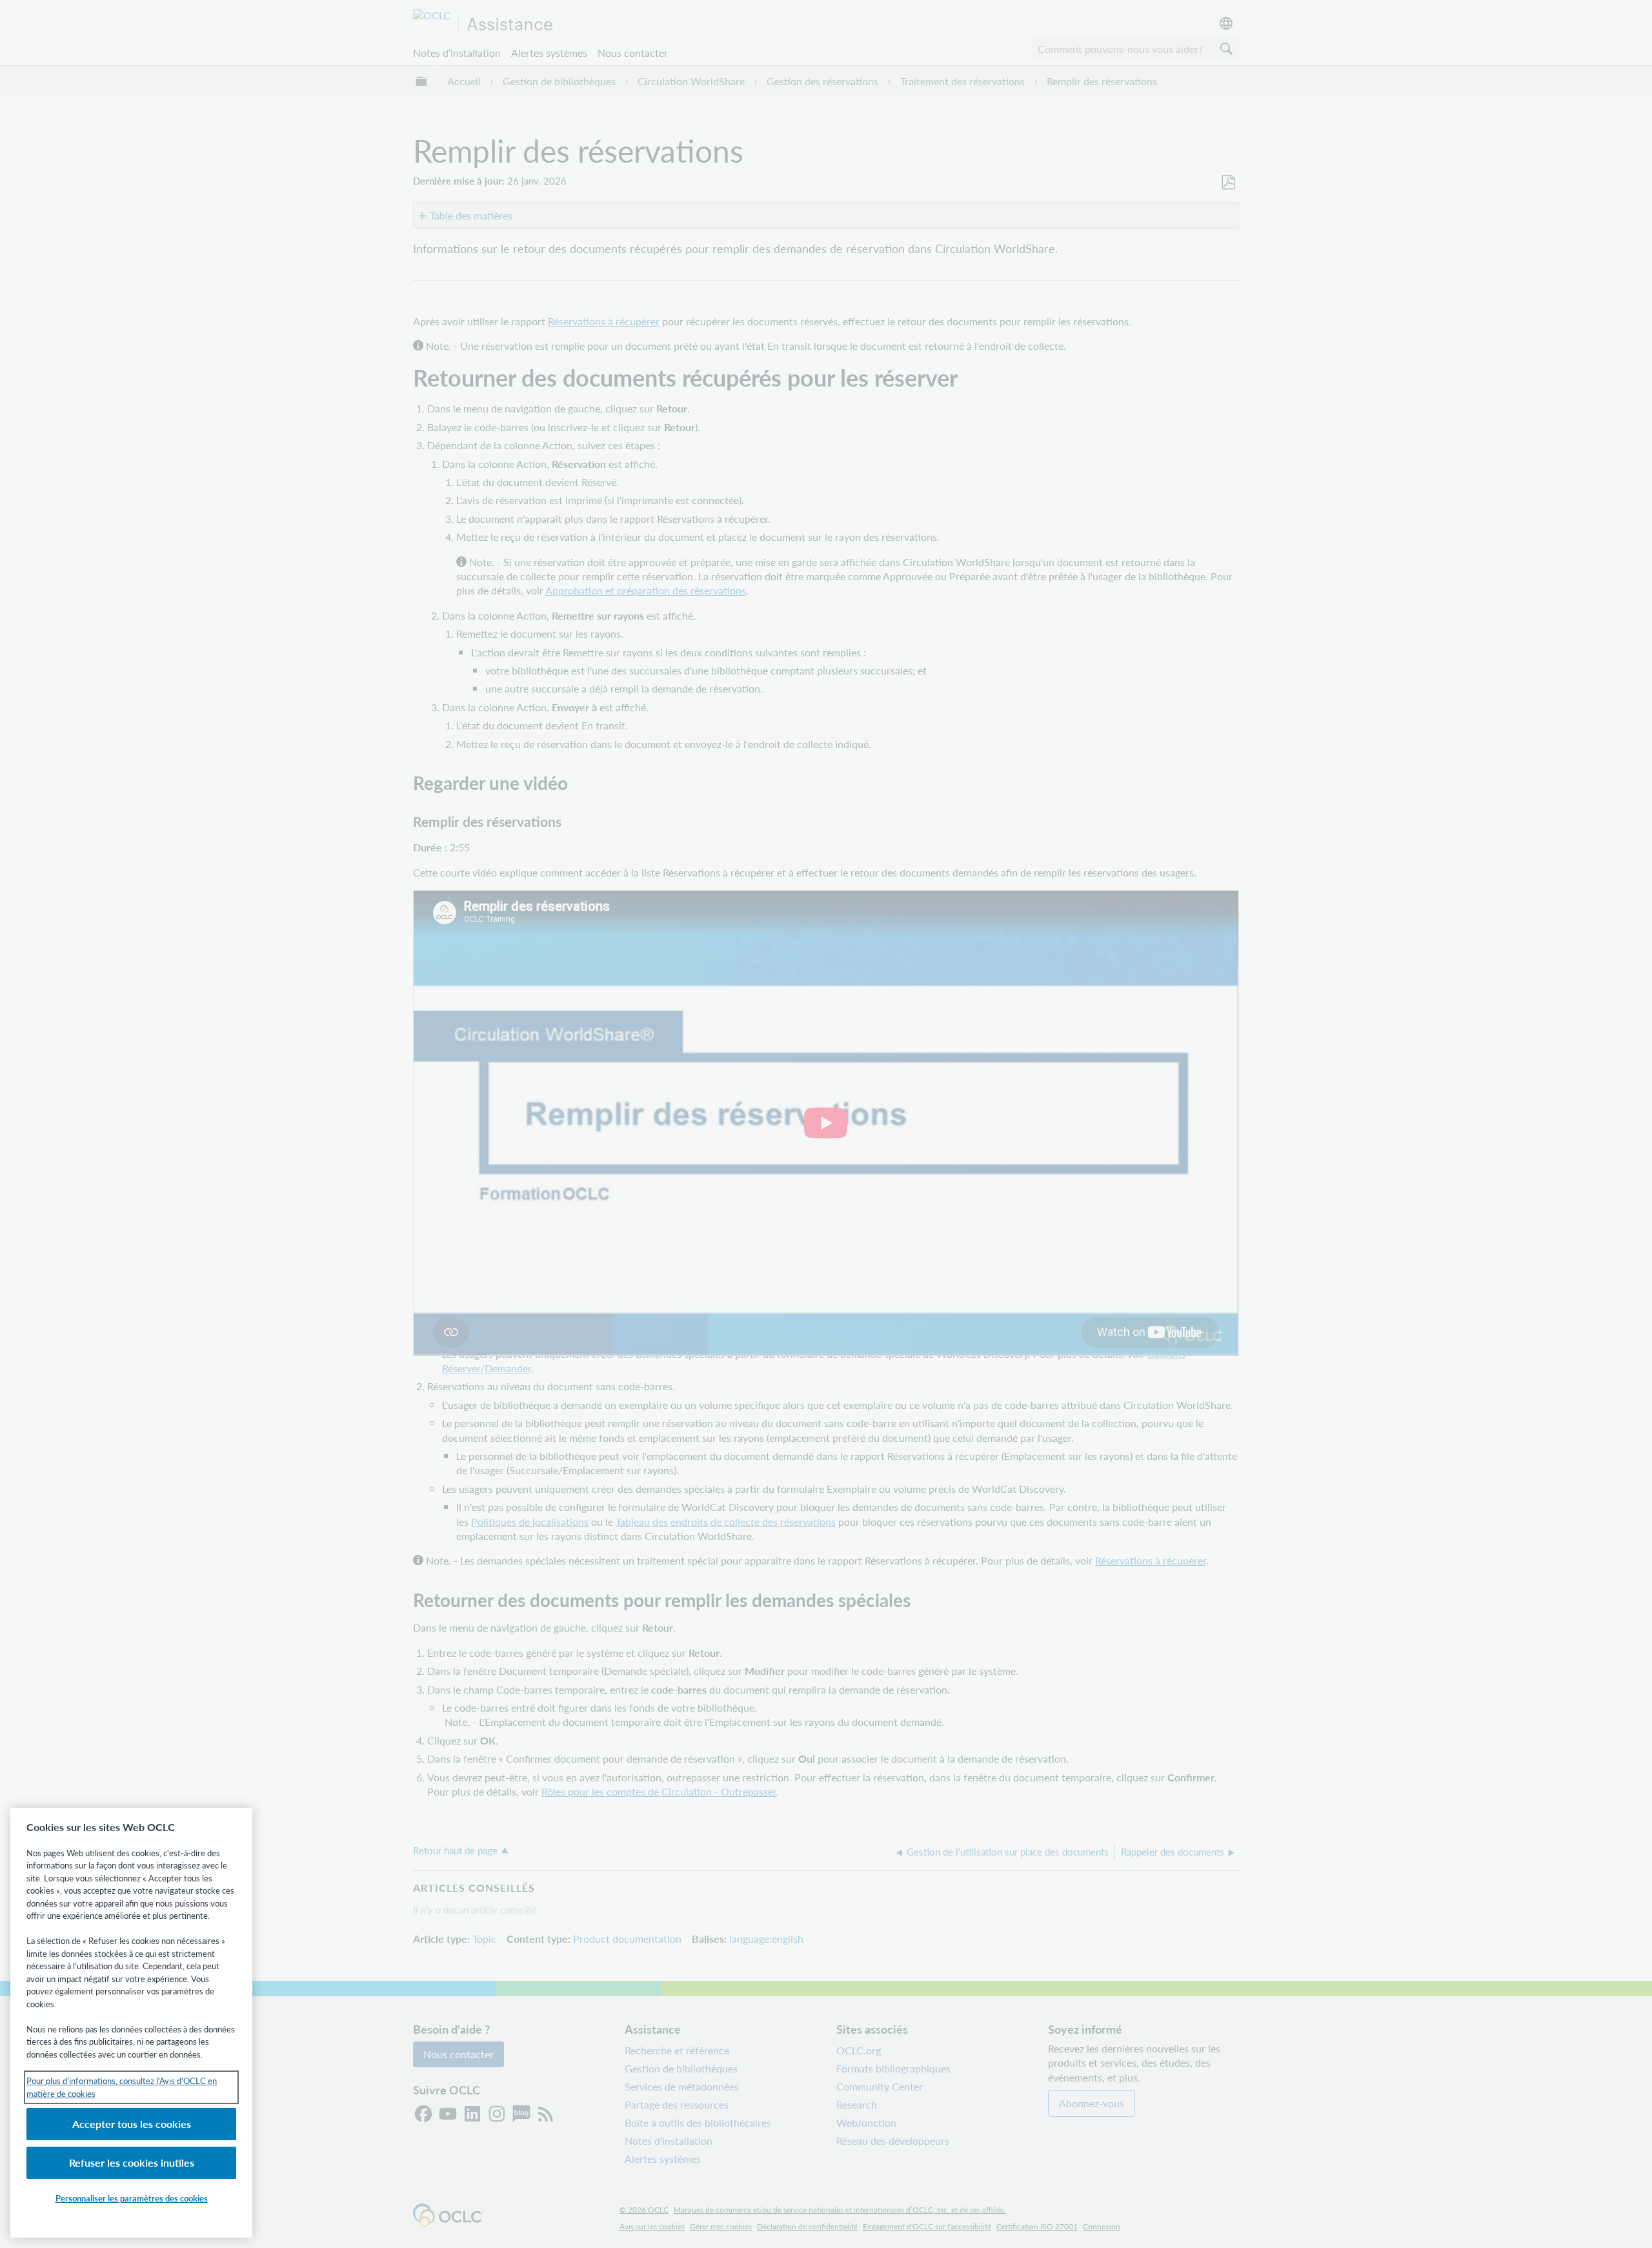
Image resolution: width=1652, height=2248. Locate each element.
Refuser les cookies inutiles (132, 2162)
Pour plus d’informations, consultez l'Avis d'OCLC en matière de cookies (122, 2087)
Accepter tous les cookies (132, 2124)
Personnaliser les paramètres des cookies (132, 2198)
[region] (131, 2023)
